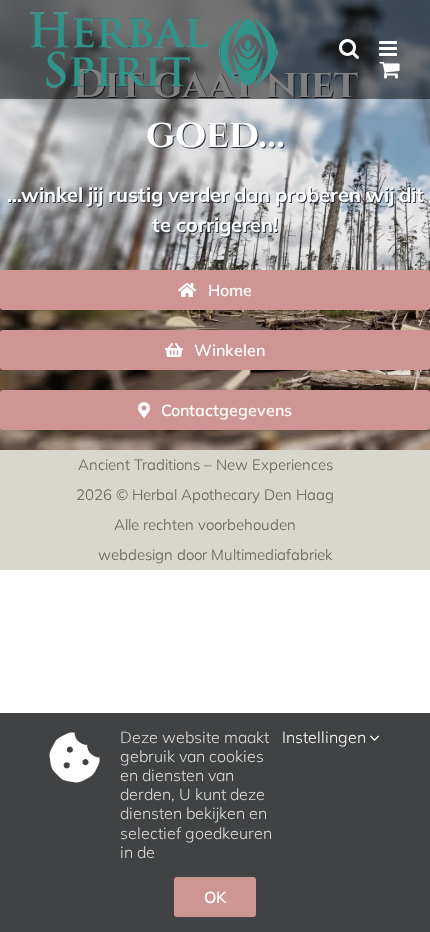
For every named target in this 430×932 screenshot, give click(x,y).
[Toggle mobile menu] (389, 48)
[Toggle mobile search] (349, 48)
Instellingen (326, 737)
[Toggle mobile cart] (390, 69)
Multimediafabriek (271, 554)
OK (215, 897)
